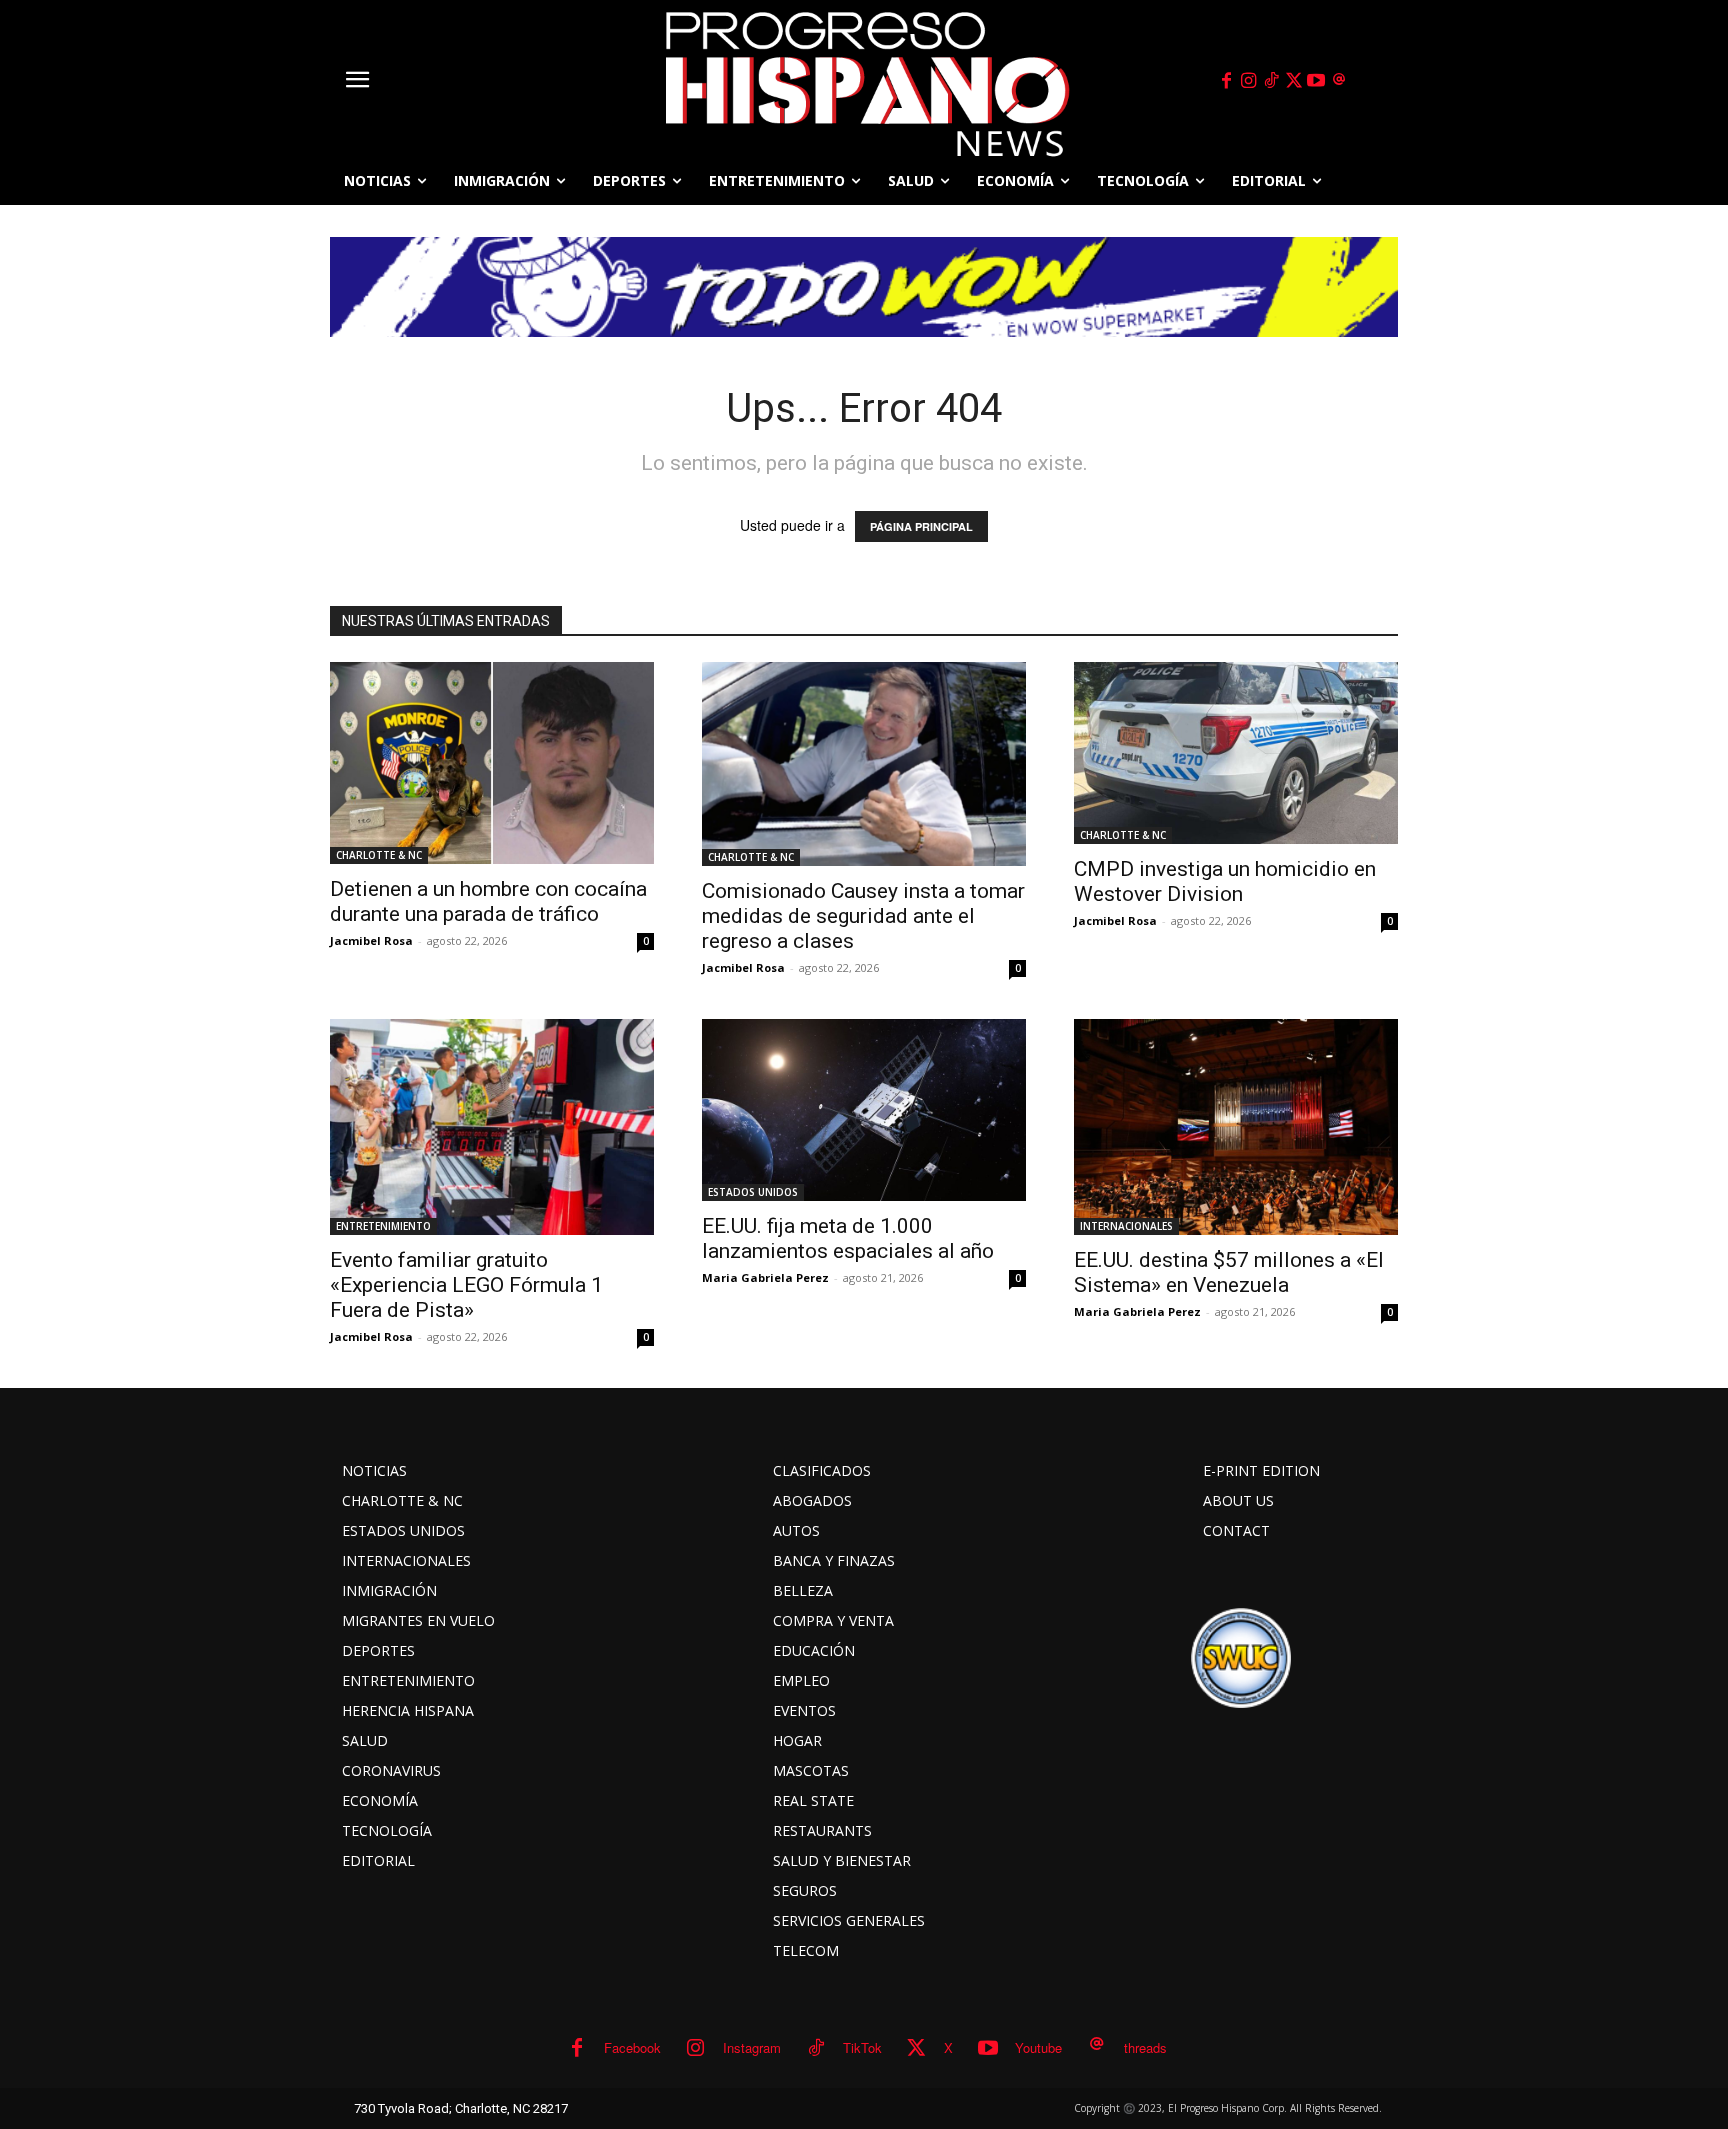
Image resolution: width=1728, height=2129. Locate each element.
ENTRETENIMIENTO (383, 1226)
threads (1145, 2047)
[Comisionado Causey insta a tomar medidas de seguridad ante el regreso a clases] (864, 764)
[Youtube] (1317, 81)
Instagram (752, 2047)
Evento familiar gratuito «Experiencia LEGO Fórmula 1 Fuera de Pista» (466, 1285)
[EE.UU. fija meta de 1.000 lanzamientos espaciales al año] (864, 1110)
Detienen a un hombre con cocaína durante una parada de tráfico (488, 901)
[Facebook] (1226, 81)
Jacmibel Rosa (371, 940)
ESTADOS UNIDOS (753, 1192)
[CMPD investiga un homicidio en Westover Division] (1236, 753)
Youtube (1038, 2047)
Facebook (632, 2047)
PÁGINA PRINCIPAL (921, 526)
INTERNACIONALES (1126, 1226)
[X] (1294, 81)
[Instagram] (1249, 81)
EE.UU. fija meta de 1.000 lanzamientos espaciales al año (848, 1238)
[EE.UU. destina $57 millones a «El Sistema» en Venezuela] (1236, 1127)
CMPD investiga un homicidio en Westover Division (1225, 881)
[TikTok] (1271, 81)
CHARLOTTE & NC (379, 855)
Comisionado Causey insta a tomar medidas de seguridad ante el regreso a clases (863, 916)
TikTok (862, 2047)
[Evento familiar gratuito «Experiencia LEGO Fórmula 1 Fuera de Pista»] (492, 1127)
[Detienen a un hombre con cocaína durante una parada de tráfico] (492, 763)
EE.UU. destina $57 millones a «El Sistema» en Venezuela (1229, 1272)
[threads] (1339, 81)
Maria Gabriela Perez (765, 1277)
